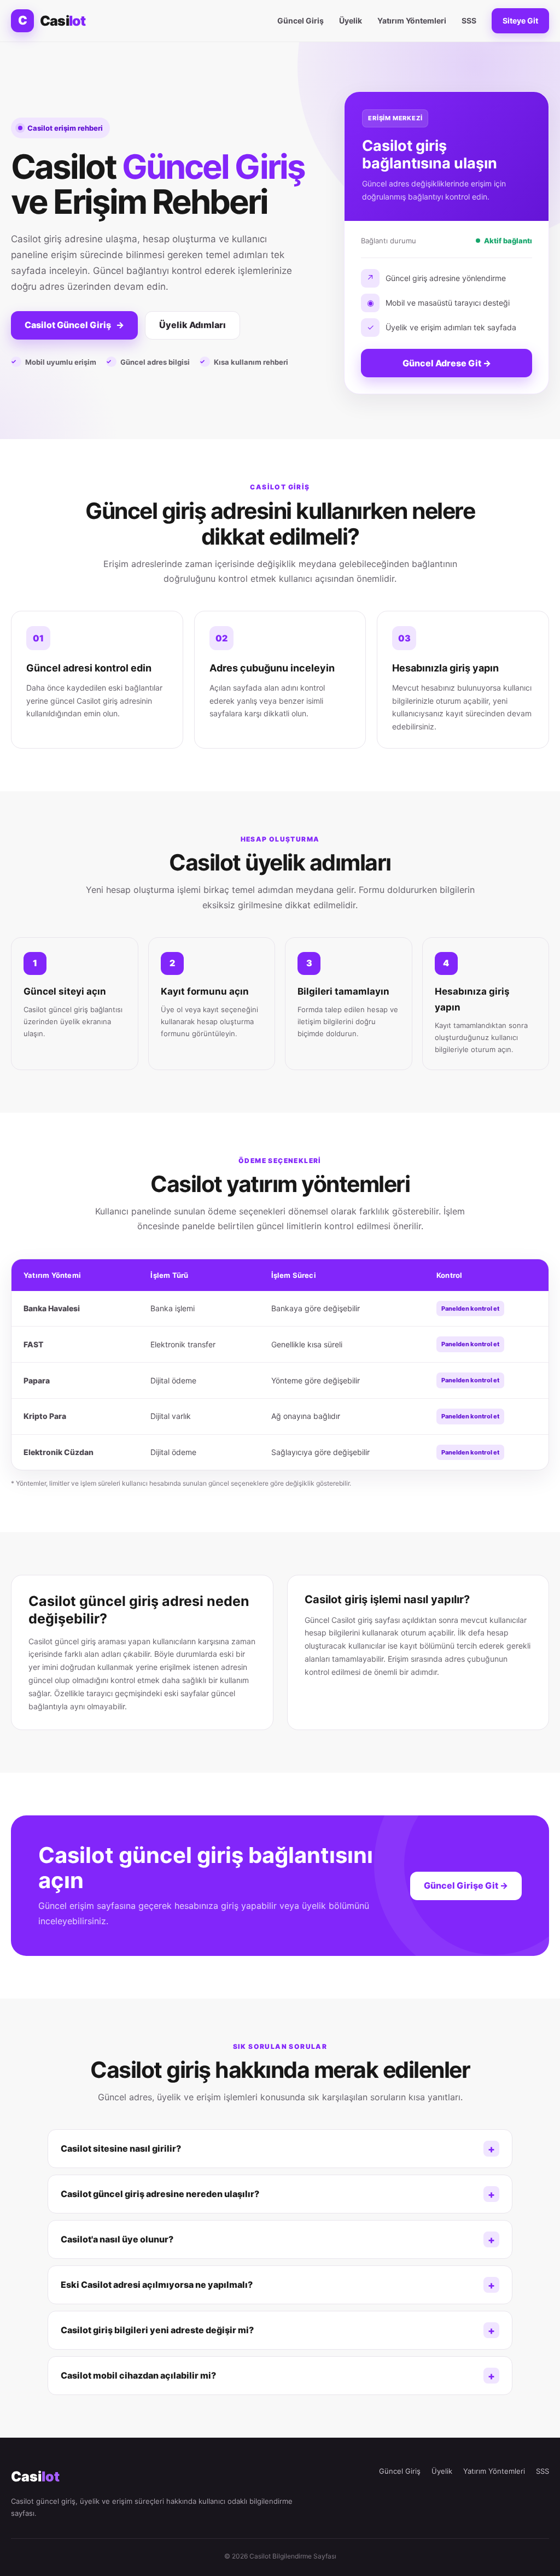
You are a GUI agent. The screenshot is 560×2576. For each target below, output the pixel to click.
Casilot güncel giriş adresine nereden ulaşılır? (160, 2194)
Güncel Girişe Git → (466, 1885)
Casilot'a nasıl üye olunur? (117, 2239)
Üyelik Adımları (192, 325)
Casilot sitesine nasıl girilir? (121, 2148)
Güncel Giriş (301, 21)
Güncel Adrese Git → (447, 363)
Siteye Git (520, 21)
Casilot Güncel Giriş (74, 325)
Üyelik (351, 21)
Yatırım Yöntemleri (412, 21)
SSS (469, 21)
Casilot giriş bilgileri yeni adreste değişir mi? (157, 2330)
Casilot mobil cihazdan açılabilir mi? (138, 2375)
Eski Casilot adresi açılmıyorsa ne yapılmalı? (157, 2285)
